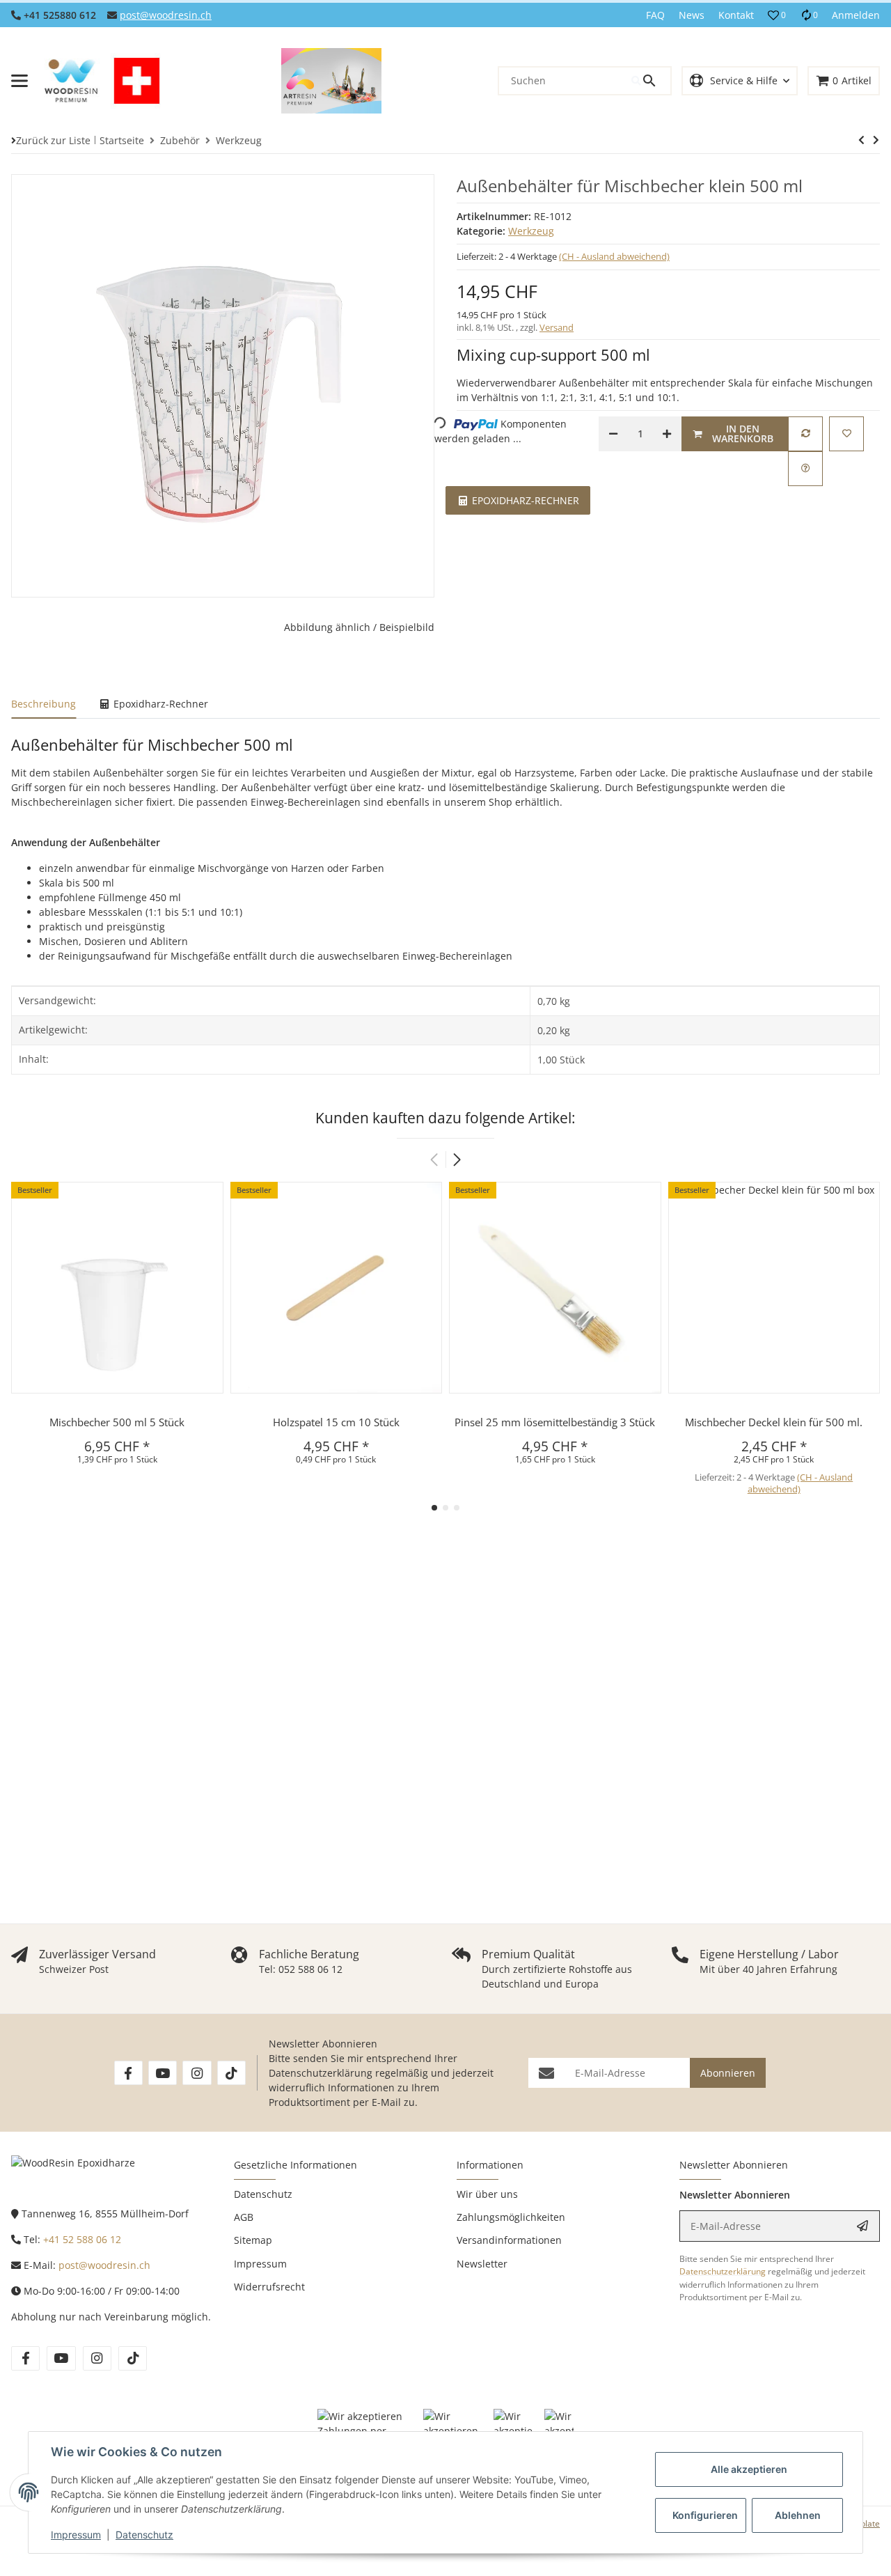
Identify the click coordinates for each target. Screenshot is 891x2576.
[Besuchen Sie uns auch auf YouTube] (163, 2073)
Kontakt (736, 15)
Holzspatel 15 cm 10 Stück (336, 1422)
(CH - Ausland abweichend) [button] (614, 256)
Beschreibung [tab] (44, 704)
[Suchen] (651, 81)
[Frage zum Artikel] (805, 469)
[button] (777, 15)
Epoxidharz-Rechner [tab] (159, 704)
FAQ (655, 15)
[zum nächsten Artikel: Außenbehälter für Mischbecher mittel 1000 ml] (861, 140)
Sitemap (253, 2240)
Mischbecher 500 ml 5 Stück (117, 1422)
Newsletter (482, 2264)
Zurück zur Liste (53, 140)
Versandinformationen (509, 2240)
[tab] (518, 499)
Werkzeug (531, 231)
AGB (244, 2217)
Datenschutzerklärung (321, 2073)
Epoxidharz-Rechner (524, 500)
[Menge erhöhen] (667, 434)
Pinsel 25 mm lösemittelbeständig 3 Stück (555, 1422)
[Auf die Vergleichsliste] (805, 434)
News (692, 15)
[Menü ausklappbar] (19, 81)
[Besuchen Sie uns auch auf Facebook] (128, 2073)
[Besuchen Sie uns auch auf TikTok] (231, 2073)
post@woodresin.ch (166, 15)
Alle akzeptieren (749, 2469)
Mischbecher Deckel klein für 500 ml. (774, 1422)
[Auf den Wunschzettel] (846, 434)
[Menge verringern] (613, 434)
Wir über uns (487, 2194)
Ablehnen (798, 2515)
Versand (557, 327)
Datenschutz (144, 2535)
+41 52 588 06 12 (82, 2239)
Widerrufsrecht (269, 2287)
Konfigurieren (705, 2515)
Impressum (76, 2535)
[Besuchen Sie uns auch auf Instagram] (197, 2073)
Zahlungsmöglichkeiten (511, 2217)
